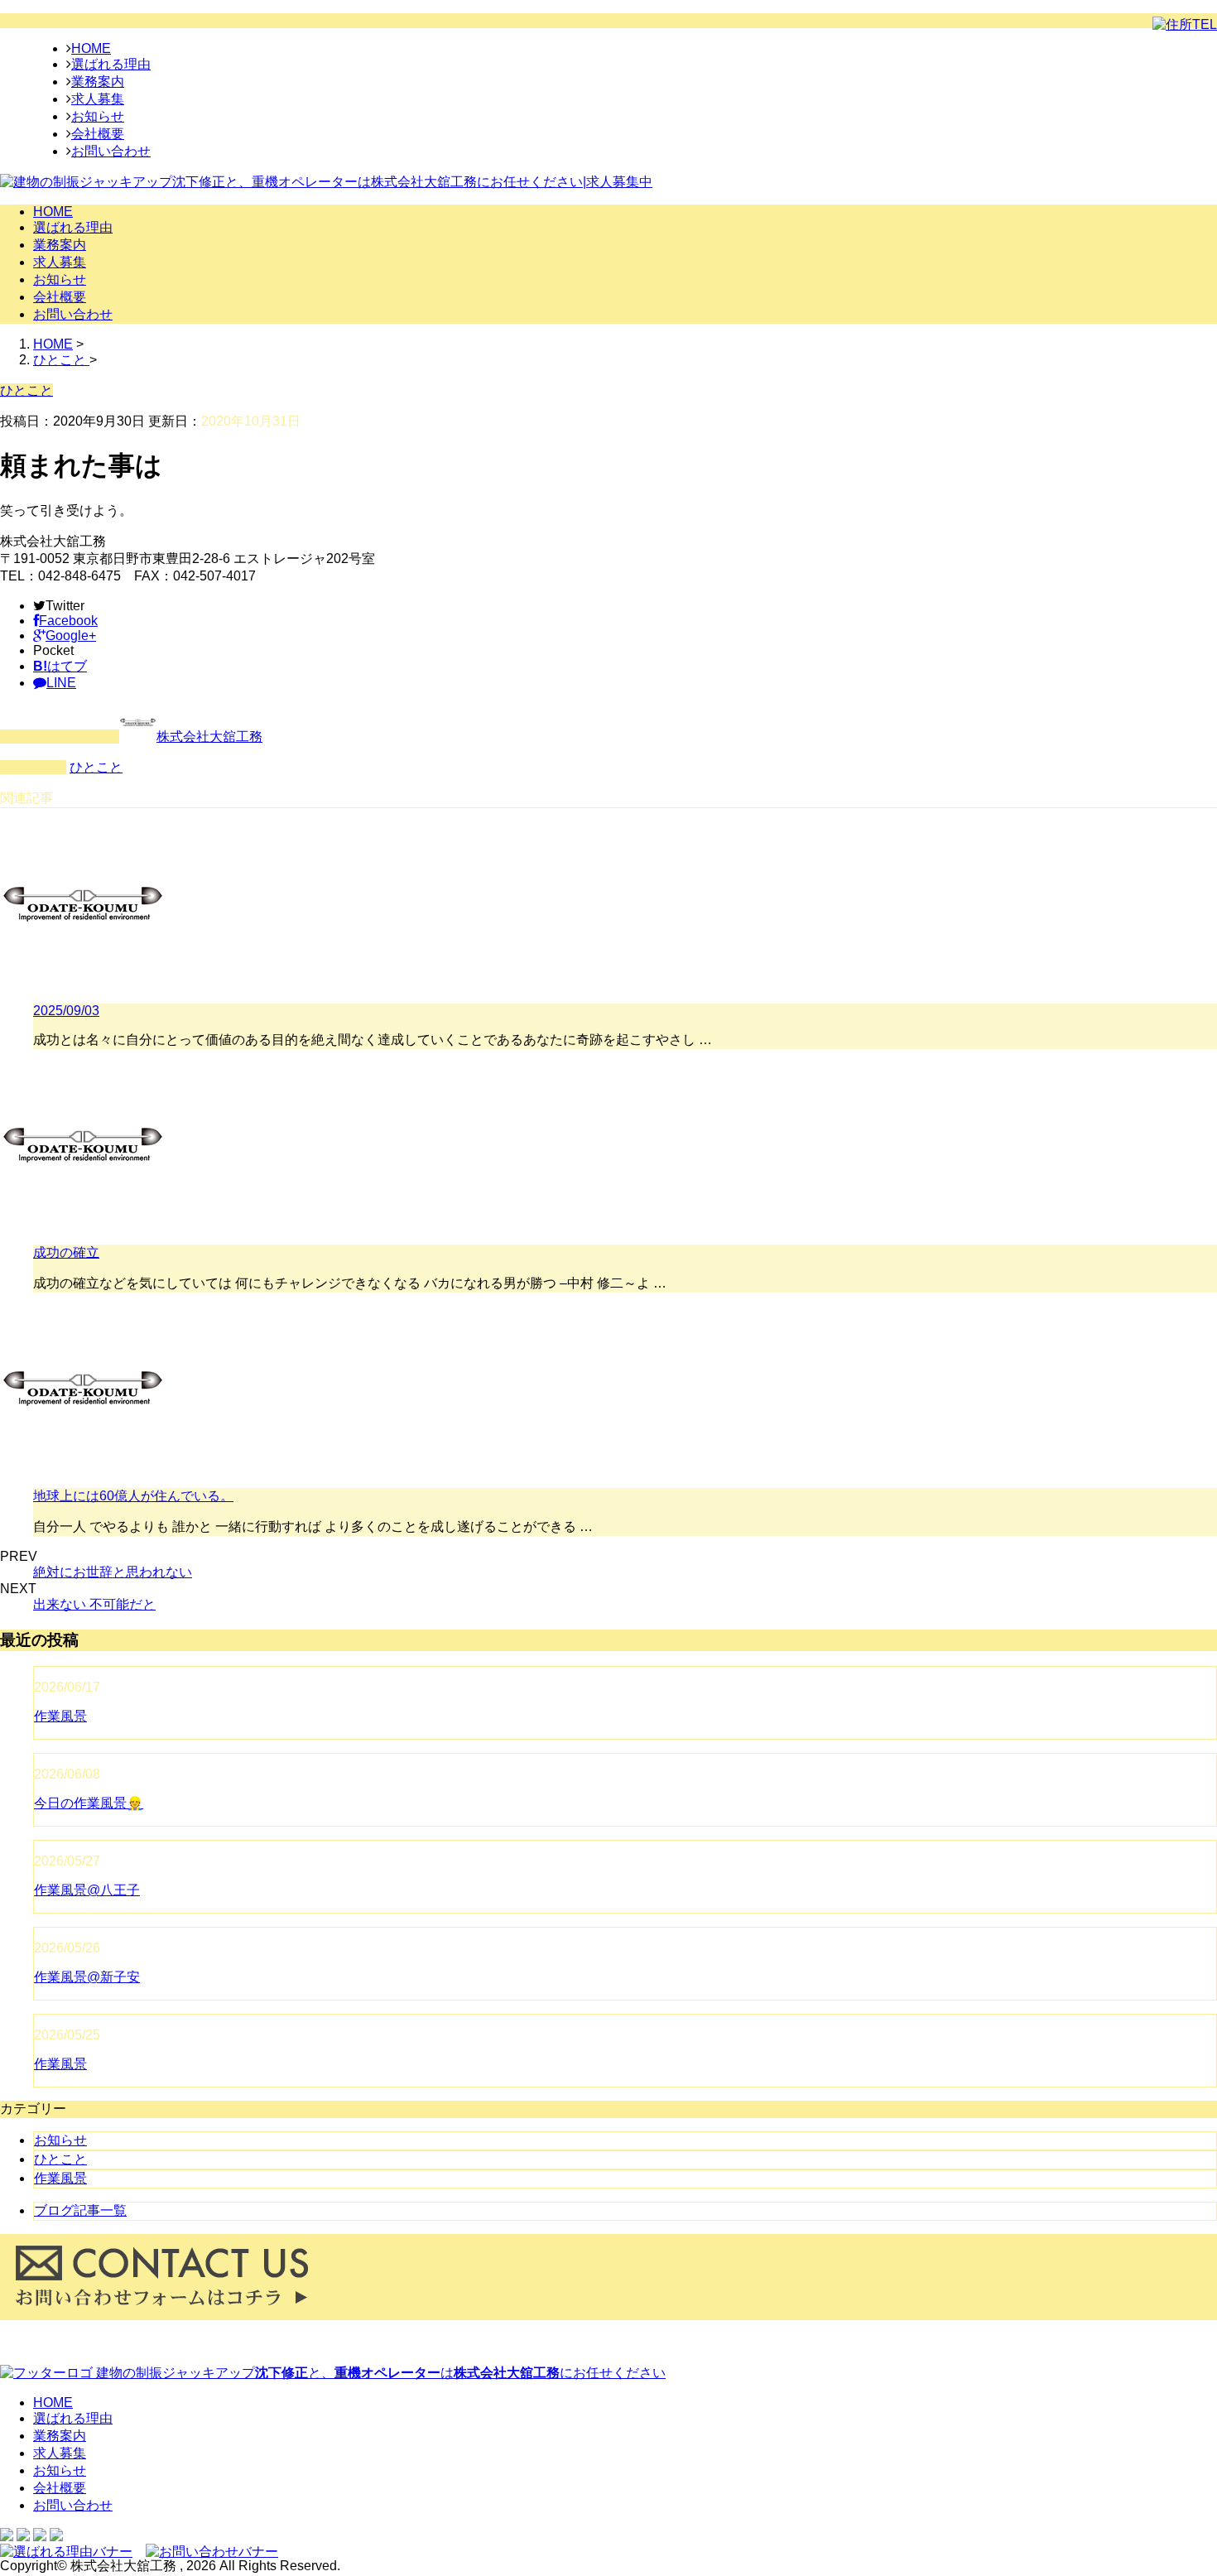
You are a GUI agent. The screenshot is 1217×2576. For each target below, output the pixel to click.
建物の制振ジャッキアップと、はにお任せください (379, 2373)
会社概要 (98, 134)
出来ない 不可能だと (94, 1604)
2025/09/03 (66, 1011)
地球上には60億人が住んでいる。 (133, 1496)
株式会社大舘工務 (209, 737)
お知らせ (98, 116)
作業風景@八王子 (87, 1890)
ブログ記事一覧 (80, 2210)
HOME (91, 48)
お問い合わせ (111, 151)
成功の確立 (66, 1252)
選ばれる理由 (111, 64)
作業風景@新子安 (87, 1977)
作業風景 (60, 1716)
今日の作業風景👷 (89, 1803)
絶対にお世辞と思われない (113, 1572)
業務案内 (98, 82)
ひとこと (96, 767)
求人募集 (98, 99)
